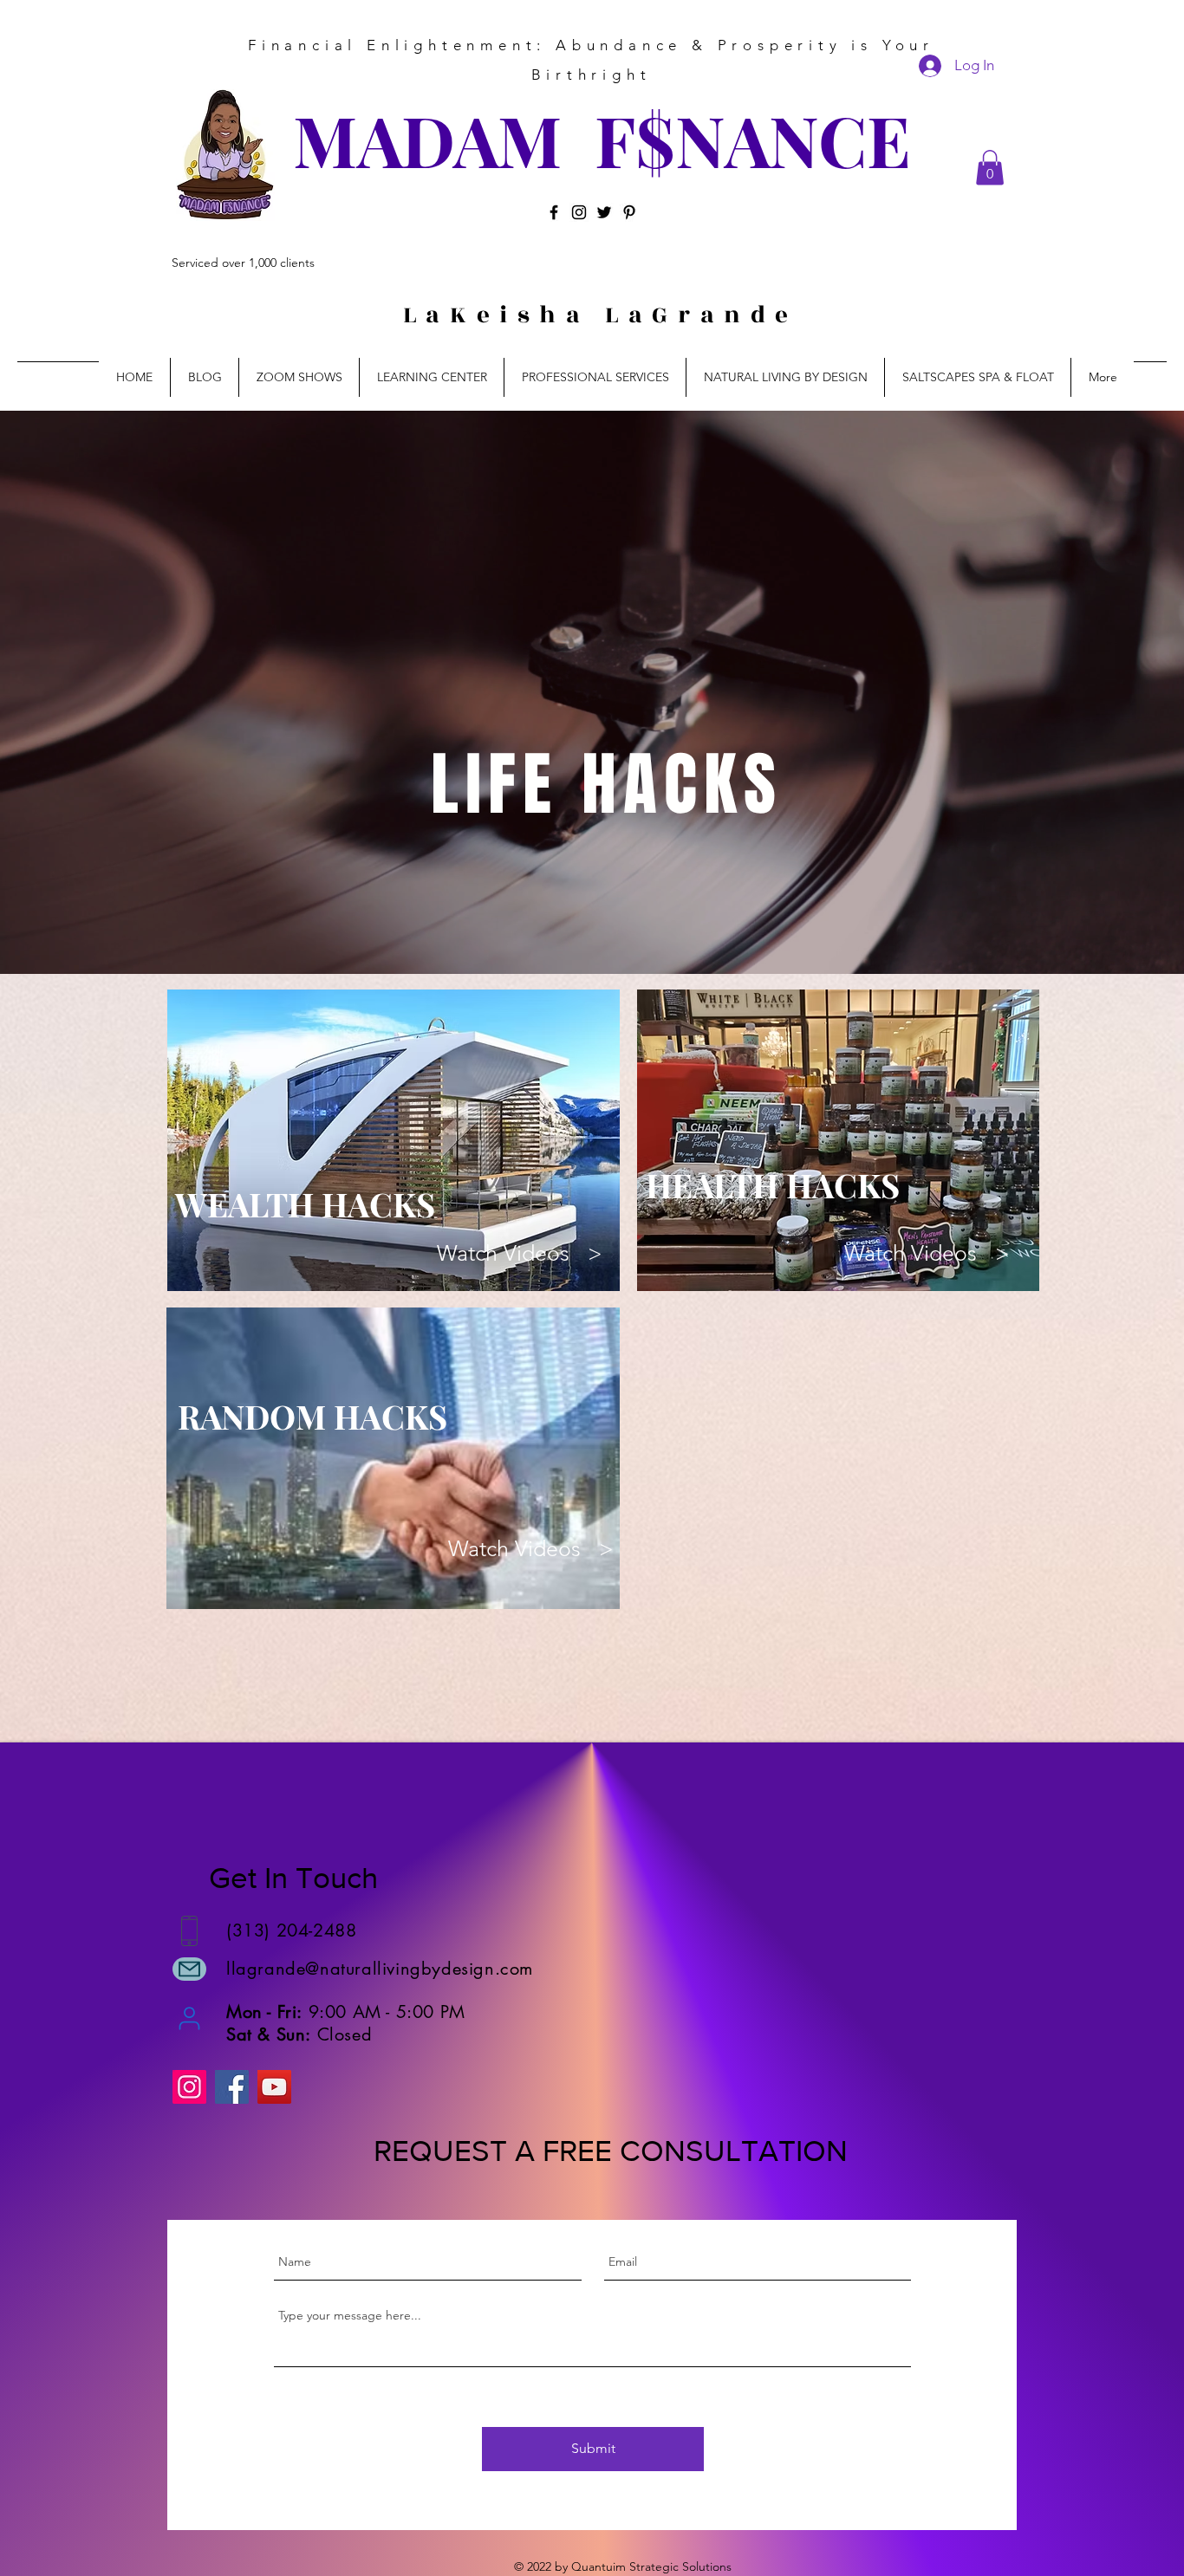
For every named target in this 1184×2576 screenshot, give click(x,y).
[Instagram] (579, 212)
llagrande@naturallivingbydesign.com (380, 1969)
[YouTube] (274, 2087)
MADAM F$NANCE (602, 139)
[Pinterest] (629, 212)
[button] (990, 168)
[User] (189, 2018)
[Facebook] (554, 212)
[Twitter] (604, 212)
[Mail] (189, 1969)
